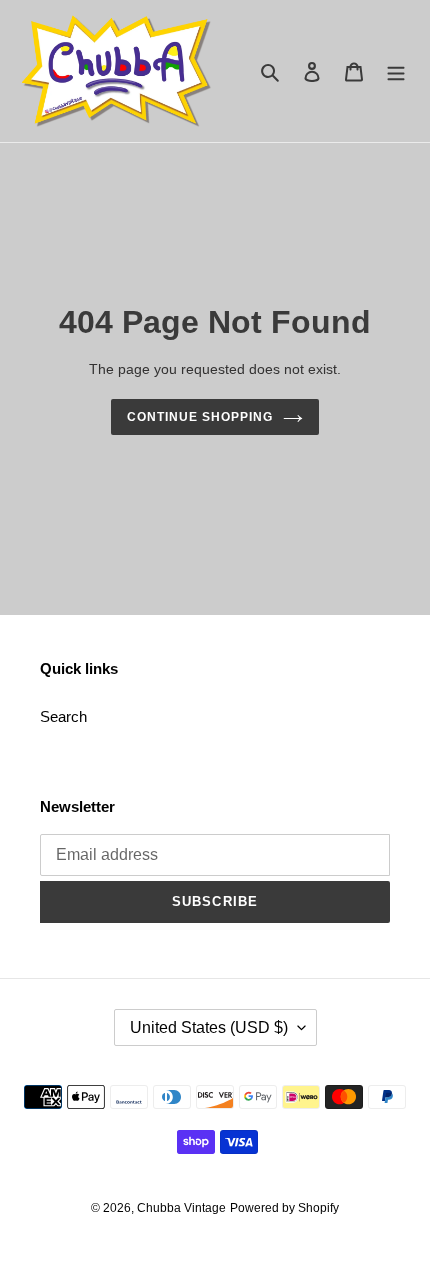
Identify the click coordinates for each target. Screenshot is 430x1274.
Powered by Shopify (284, 1208)
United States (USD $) (209, 1027)
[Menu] (396, 71)
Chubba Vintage (181, 1208)
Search (63, 716)
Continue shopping (200, 417)
